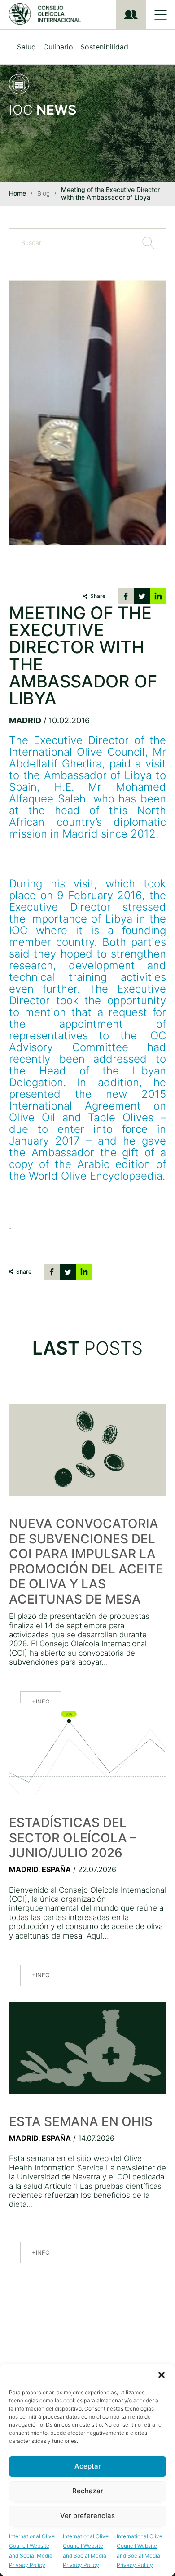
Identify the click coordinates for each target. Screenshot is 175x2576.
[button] (162, 2375)
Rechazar (88, 2491)
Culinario (58, 47)
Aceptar (88, 2466)
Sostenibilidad (104, 47)
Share (98, 596)
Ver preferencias (87, 2516)
